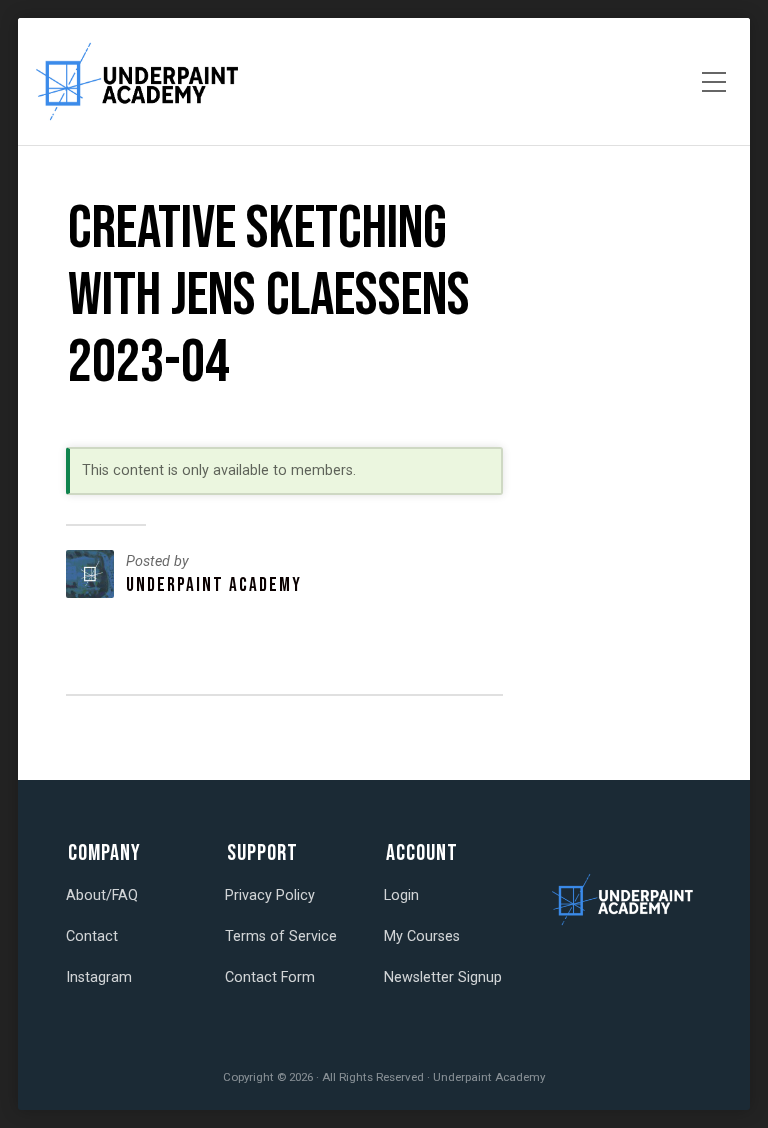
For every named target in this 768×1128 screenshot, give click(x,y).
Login (401, 895)
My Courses (422, 936)
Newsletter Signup (443, 977)
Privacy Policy (270, 895)
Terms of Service (281, 936)
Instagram (99, 977)
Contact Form (270, 977)
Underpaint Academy (214, 585)
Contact (92, 936)
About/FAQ (102, 895)
